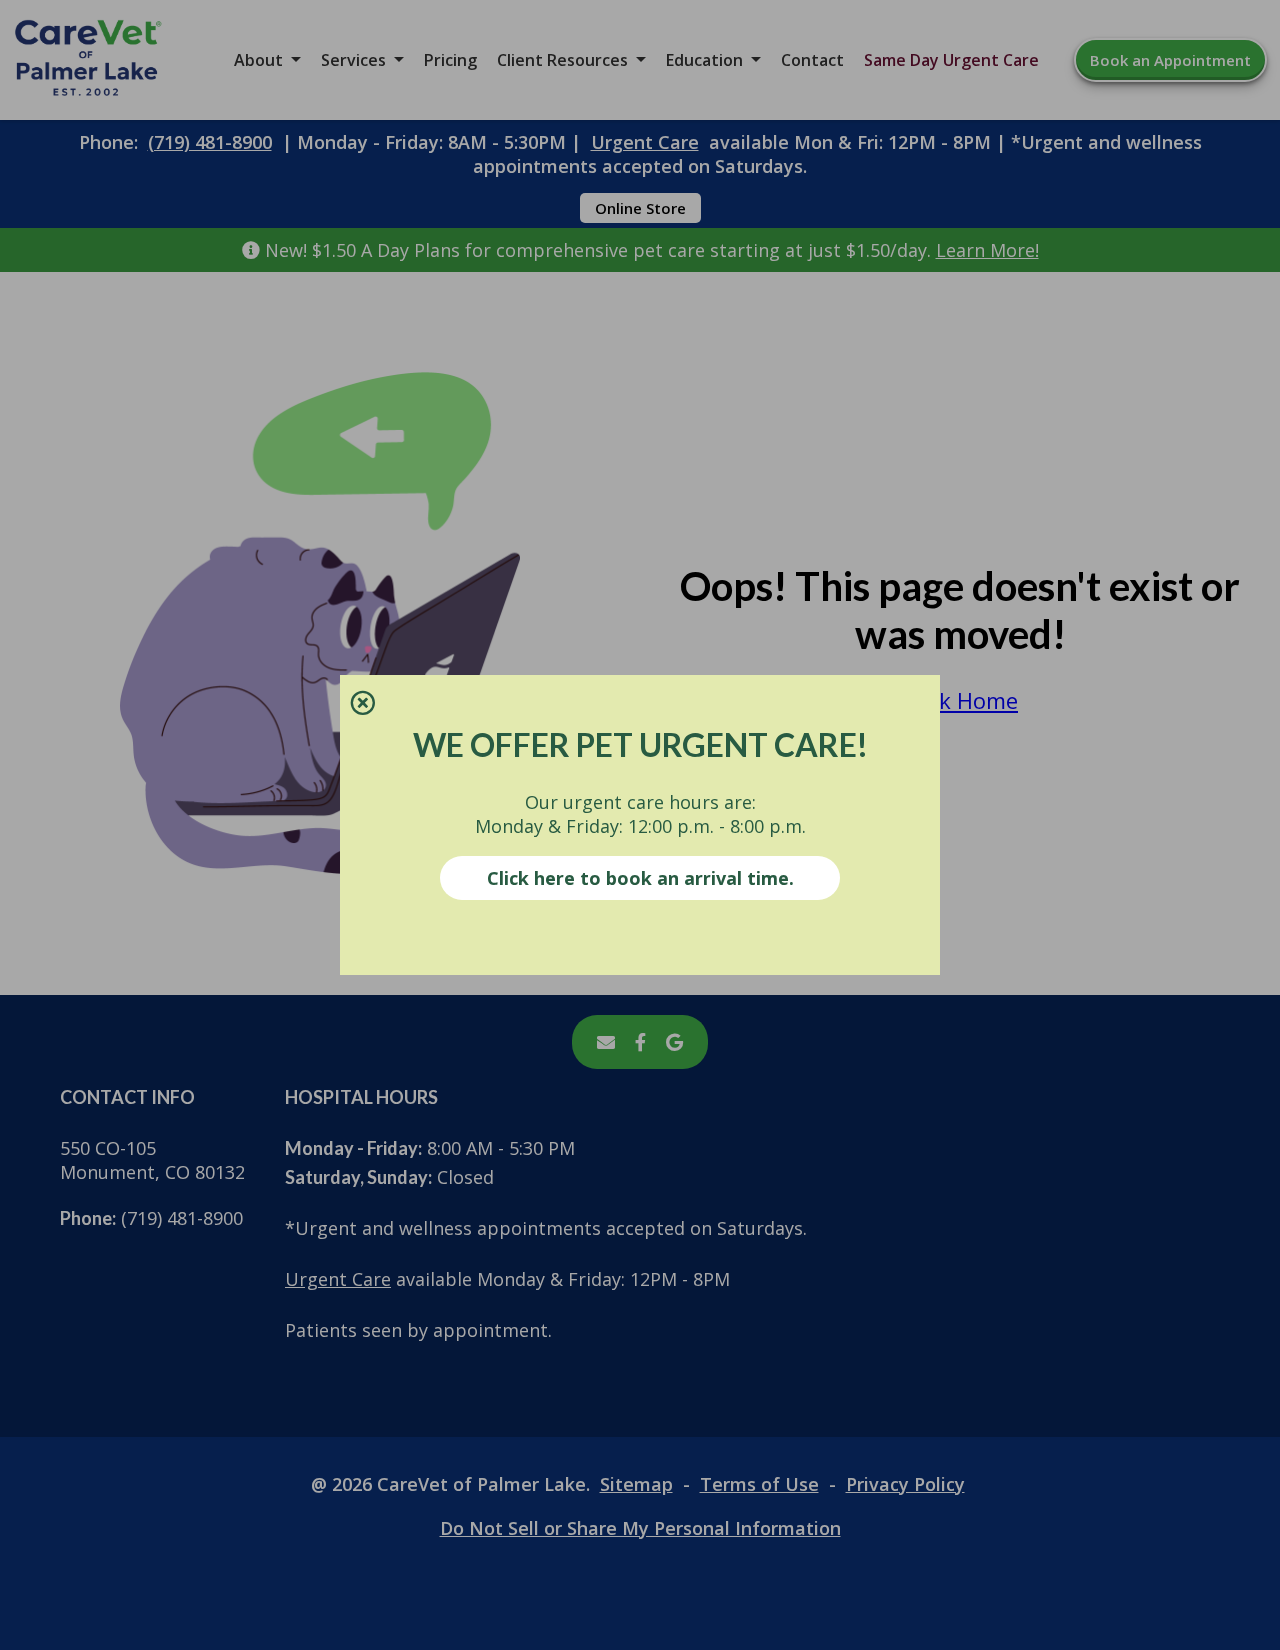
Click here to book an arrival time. (640, 878)
